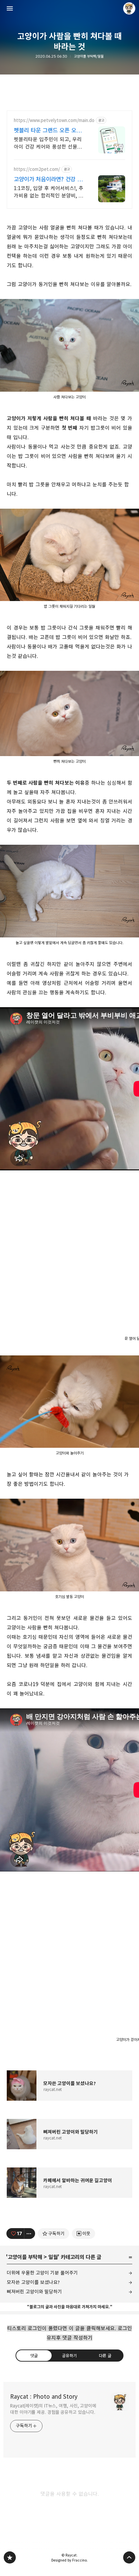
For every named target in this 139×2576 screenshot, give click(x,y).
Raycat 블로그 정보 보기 (129, 8)
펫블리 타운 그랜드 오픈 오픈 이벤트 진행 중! (48, 131)
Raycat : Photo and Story (44, 2397)
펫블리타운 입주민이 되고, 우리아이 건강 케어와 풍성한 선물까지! (48, 143)
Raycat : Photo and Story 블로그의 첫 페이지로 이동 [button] (69, 8)
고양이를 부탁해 (25, 2257)
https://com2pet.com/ (37, 169)
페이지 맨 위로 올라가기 (129, 2557)
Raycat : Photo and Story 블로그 (10, 2557)
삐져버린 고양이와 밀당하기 (34, 2292)
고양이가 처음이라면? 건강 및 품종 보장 (48, 179)
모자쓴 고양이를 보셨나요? (33, 2282)
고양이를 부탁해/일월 (89, 56)
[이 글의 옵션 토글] (30, 2234)
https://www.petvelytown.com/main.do (54, 121)
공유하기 (69, 2355)
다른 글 (105, 2355)
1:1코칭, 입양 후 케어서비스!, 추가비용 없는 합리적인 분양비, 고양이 (49, 192)
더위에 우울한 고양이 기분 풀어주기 (42, 2273)
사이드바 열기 (10, 8)
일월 (53, 2257)
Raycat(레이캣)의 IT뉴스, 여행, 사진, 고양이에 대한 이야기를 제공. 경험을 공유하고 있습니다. (53, 2409)
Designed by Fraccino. (69, 2560)
